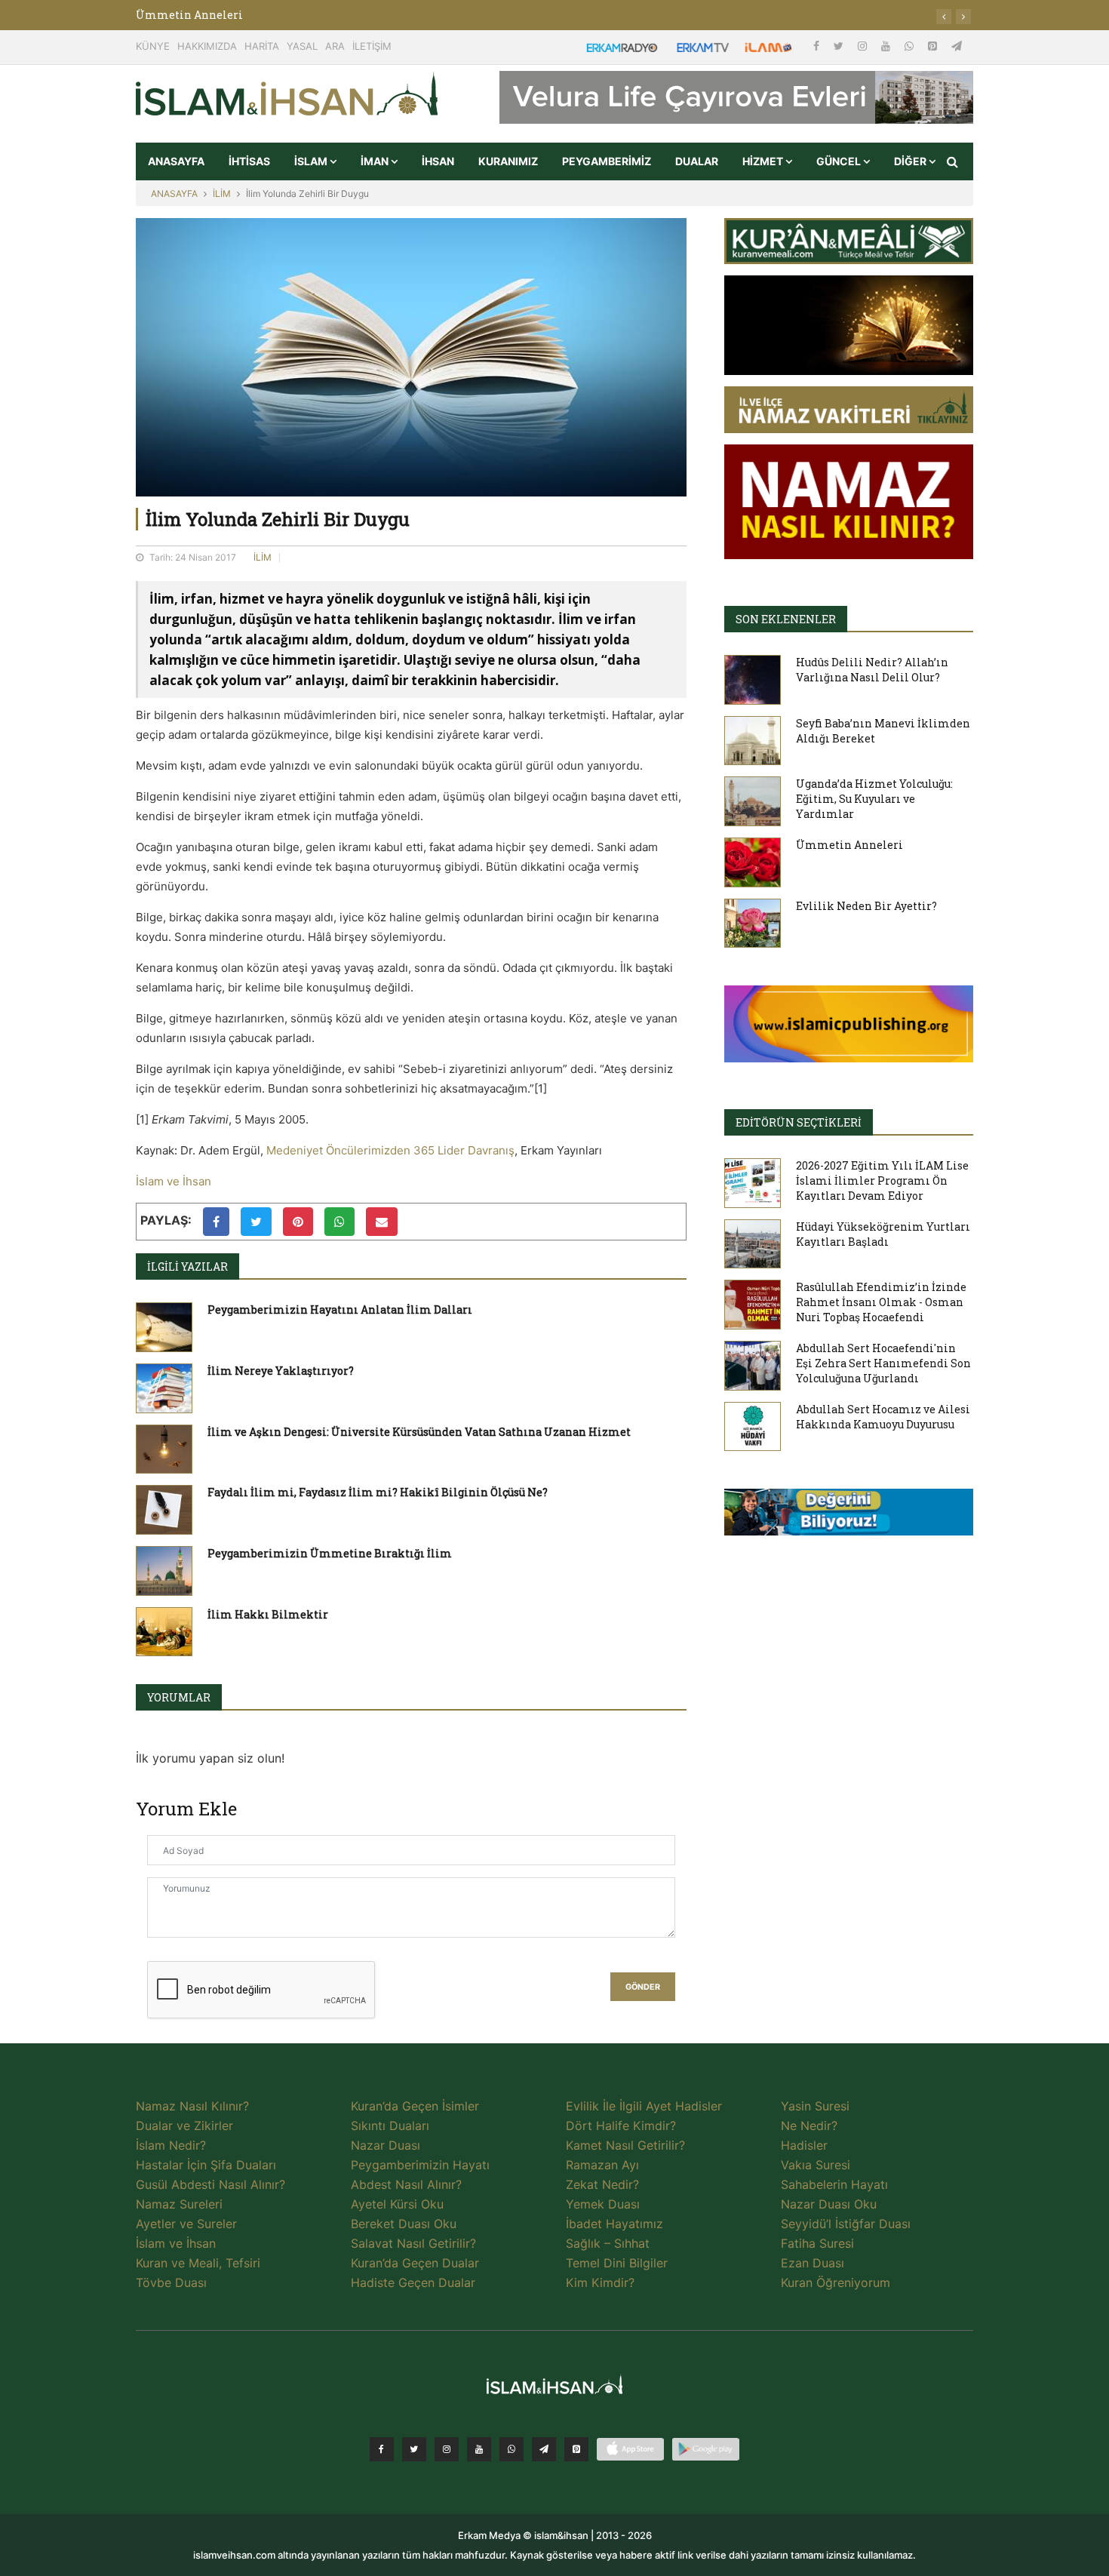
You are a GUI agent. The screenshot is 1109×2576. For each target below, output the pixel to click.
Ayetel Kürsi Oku (397, 2204)
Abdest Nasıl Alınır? (406, 2184)
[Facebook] (818, 46)
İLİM (222, 194)
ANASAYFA (176, 161)
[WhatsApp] (911, 46)
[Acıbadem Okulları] (849, 1517)
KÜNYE (153, 46)
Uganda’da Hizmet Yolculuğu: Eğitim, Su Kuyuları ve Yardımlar (874, 799)
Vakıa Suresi (816, 2165)
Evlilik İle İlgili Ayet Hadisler (644, 2106)
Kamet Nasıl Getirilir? (625, 2145)
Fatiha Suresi (817, 2243)
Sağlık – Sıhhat (608, 2243)
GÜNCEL (840, 161)
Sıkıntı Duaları (390, 2126)
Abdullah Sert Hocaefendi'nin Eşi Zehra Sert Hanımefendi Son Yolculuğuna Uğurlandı (883, 1363)
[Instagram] (864, 46)
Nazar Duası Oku (829, 2204)
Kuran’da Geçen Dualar (415, 2263)
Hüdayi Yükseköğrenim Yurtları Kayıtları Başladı (883, 1234)
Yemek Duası (603, 2204)
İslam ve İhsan (174, 1181)
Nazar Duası (386, 2145)
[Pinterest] (934, 46)
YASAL (302, 46)
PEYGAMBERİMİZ (607, 161)
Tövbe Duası (171, 2282)
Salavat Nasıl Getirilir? (413, 2243)
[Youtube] (887, 46)
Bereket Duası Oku (404, 2224)
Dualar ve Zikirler (184, 2126)
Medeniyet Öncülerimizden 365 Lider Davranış (390, 1150)
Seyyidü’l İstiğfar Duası (846, 2224)
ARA (335, 46)
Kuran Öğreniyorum (836, 2282)
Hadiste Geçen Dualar (413, 2282)
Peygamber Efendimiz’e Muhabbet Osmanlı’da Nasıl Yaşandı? (303, 15)
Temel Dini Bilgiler (617, 2263)
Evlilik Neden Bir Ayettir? (866, 906)
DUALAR (697, 161)
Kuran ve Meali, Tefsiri (198, 2263)
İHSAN (438, 161)
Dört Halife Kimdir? (621, 2126)
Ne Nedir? (809, 2126)
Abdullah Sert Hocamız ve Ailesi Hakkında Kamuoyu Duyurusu (883, 1417)
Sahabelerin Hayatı (834, 2184)
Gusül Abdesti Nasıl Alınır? (210, 2184)
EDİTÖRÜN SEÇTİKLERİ (799, 1122)
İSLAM (312, 161)
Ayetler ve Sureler (186, 2224)
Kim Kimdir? (600, 2282)
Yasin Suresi (815, 2106)
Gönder (643, 1987)
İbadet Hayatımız (614, 2224)
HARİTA (262, 46)
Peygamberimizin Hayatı (420, 2165)
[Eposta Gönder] (382, 1222)
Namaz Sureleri (179, 2204)
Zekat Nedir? (602, 2184)
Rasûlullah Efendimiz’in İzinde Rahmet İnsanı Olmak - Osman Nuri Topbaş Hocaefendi (881, 1302)
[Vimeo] (544, 2449)
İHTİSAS (249, 161)
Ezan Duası (813, 2263)
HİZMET (764, 161)
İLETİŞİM (372, 46)
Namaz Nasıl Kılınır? (192, 2106)
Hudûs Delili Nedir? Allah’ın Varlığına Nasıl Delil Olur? (872, 670)
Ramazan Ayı (602, 2165)
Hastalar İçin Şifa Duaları (206, 2165)
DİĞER (911, 161)
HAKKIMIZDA (207, 46)
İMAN (376, 161)
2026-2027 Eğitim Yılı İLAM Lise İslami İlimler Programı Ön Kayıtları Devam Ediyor (882, 1180)
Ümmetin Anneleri (849, 845)
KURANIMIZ (508, 161)
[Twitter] (840, 46)
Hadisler (804, 2145)
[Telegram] (957, 46)
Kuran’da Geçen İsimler (415, 2106)
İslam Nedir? (171, 2145)
